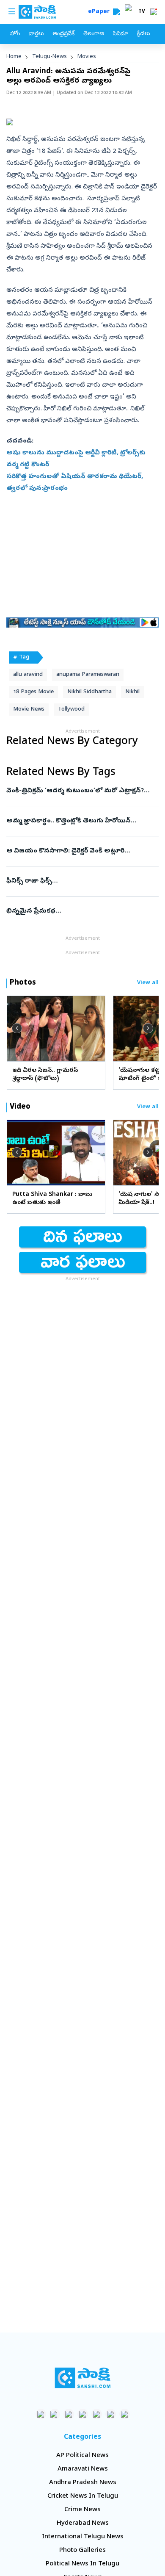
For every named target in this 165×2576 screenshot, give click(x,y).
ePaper (100, 12)
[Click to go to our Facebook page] (41, 2414)
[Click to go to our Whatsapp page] (55, 2414)
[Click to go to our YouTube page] (97, 2414)
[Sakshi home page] (83, 2378)
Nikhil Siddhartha (89, 692)
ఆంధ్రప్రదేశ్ (63, 34)
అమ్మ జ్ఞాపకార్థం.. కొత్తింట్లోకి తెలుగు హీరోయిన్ (77, 821)
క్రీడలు (143, 34)
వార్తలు (36, 34)
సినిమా (121, 34)
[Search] (116, 12)
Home (14, 57)
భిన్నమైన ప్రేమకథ (79, 911)
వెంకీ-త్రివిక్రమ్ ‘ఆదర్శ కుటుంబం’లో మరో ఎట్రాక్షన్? (79, 791)
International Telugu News (83, 2537)
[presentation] (17, 1028)
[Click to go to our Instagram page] (83, 2414)
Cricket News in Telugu (83, 2496)
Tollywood (71, 710)
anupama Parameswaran (88, 675)
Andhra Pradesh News (83, 2483)
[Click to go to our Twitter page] (69, 2414)
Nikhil (132, 692)
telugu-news (49, 57)
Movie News (29, 710)
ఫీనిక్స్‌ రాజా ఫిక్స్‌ (80, 881)
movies (87, 57)
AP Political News (82, 2456)
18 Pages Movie (33, 692)
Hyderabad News (83, 2523)
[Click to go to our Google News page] (125, 2414)
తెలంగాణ (94, 34)
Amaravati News (83, 2469)
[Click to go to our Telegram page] (111, 2414)
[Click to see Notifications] (154, 12)
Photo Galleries (82, 2551)
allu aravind (28, 675)
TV (142, 12)
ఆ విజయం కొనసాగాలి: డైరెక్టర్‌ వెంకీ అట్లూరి (82, 851)
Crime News (82, 2510)
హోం (15, 34)
